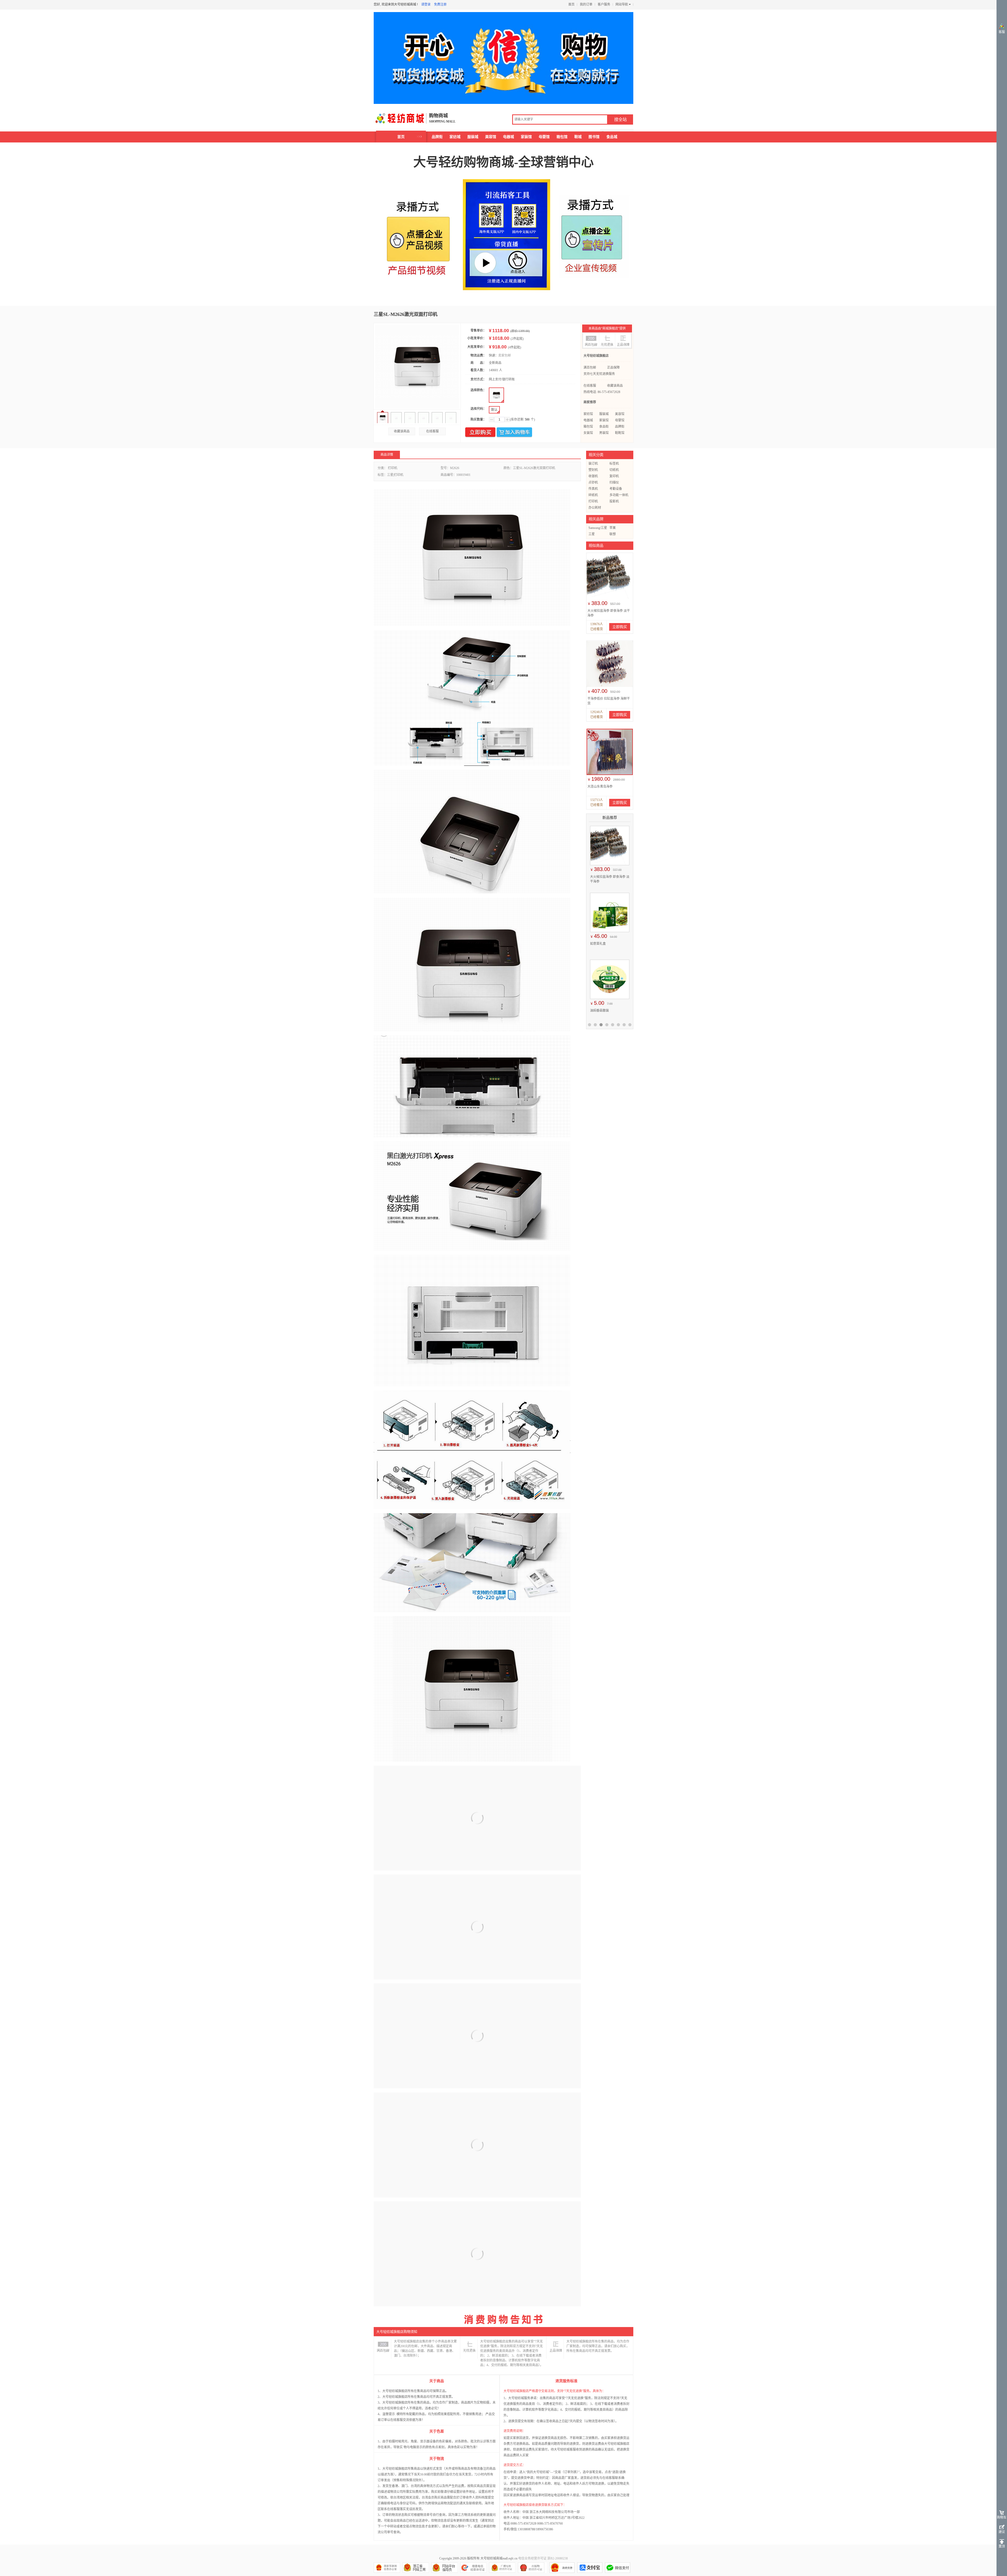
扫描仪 (614, 482)
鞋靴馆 (620, 433)
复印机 (614, 476)
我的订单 (586, 4)
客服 (1002, 32)
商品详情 (387, 455)
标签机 (614, 464)
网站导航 (622, 4)
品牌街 (437, 137)
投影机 (614, 501)
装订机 (593, 464)
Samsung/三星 (598, 528)
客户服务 (604, 4)
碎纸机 (593, 495)
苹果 (613, 528)
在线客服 (432, 431)
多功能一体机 (619, 495)
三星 (592, 534)
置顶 (1002, 2546)
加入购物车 (514, 432)
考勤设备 (616, 489)
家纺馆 (588, 414)
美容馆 (491, 137)
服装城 (473, 137)
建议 (1002, 2532)
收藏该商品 (402, 431)
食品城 (612, 137)
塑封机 (593, 470)
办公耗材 (595, 508)
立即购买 (480, 432)
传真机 (593, 489)
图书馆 (594, 137)
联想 (613, 534)
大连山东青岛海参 (600, 787)
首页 (571, 4)
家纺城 (455, 137)
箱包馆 (562, 137)
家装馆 (526, 137)
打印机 (593, 501)
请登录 (426, 4)
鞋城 (578, 137)
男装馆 (604, 433)
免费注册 (440, 4)
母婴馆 (544, 137)
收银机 (593, 476)
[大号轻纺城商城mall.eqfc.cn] (400, 118)
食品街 (604, 427)
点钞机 (593, 482)
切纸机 (614, 470)
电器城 (508, 137)
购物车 (1002, 2517)
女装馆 (588, 433)
